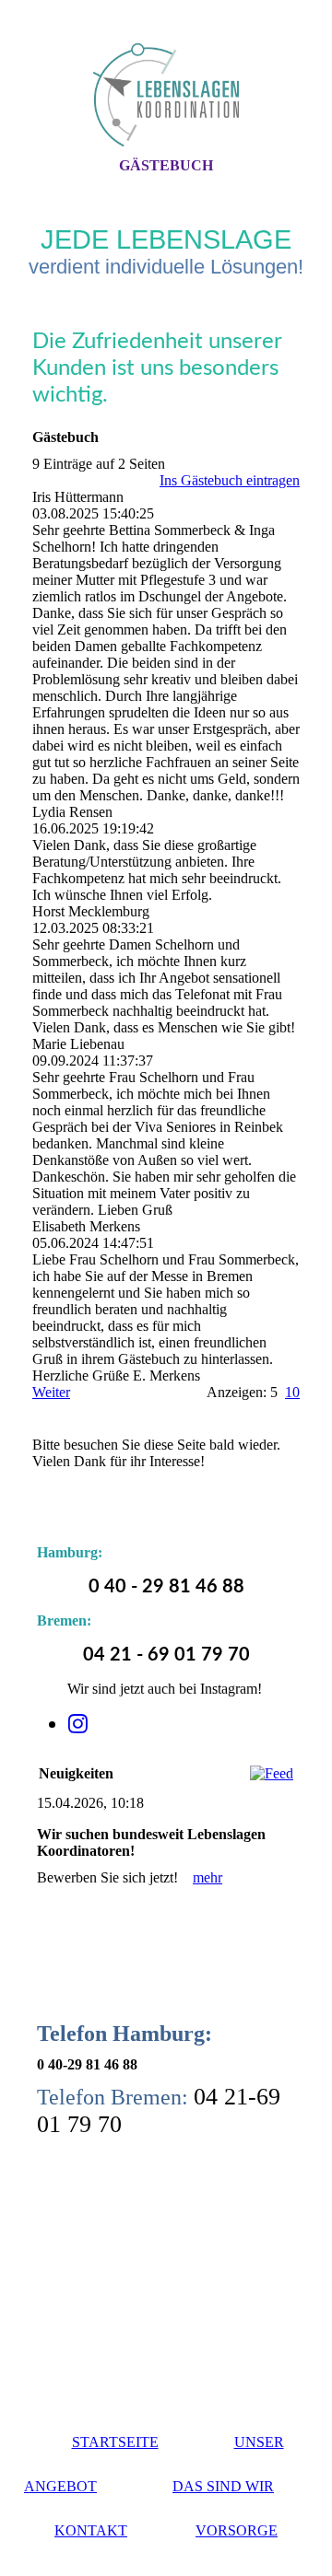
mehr (207, 1877)
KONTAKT (91, 2530)
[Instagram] (78, 1724)
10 (292, 1392)
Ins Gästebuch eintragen (230, 480)
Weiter (51, 1392)
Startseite (115, 2442)
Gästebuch (166, 165)
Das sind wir (223, 2486)
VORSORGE (237, 2530)
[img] (166, 95)
